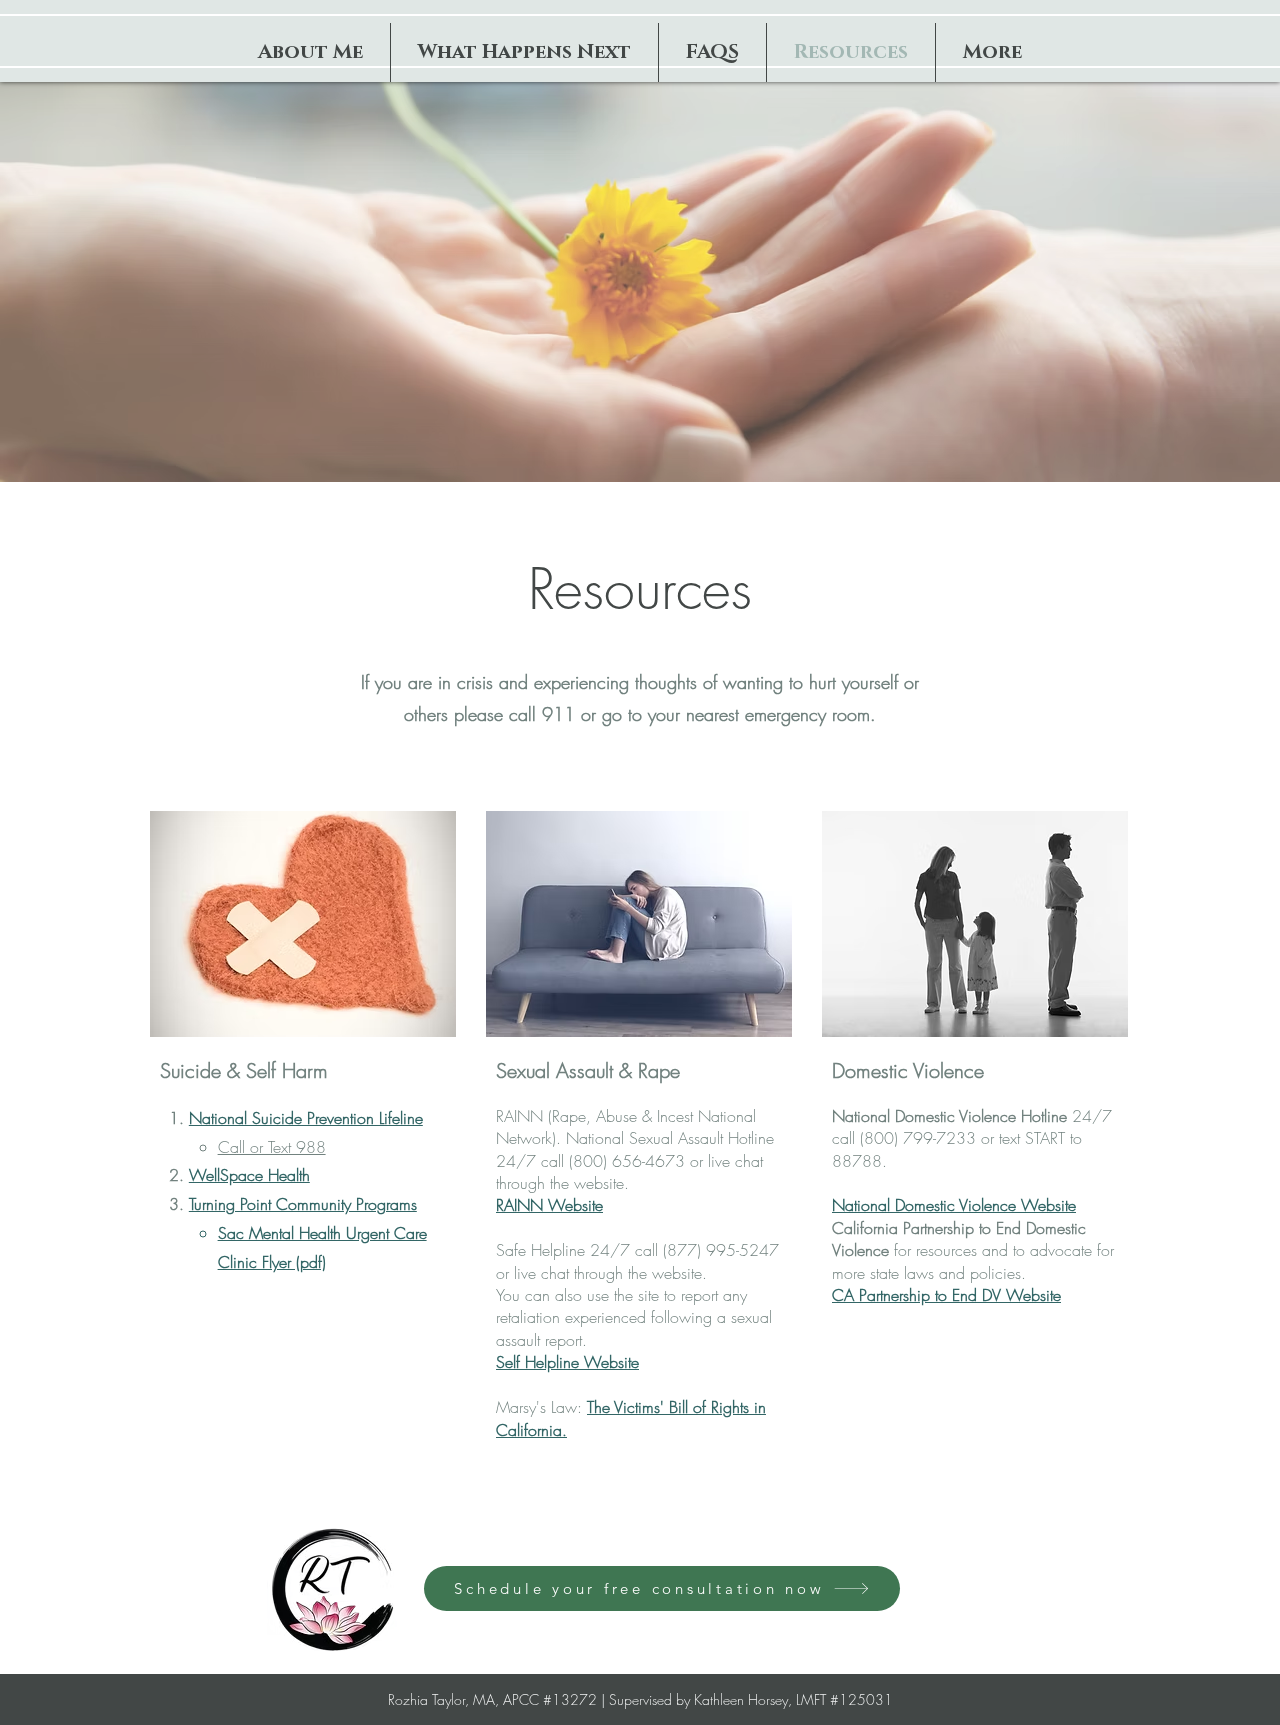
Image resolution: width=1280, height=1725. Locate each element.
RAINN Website (549, 1205)
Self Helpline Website (567, 1362)
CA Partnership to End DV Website (946, 1295)
